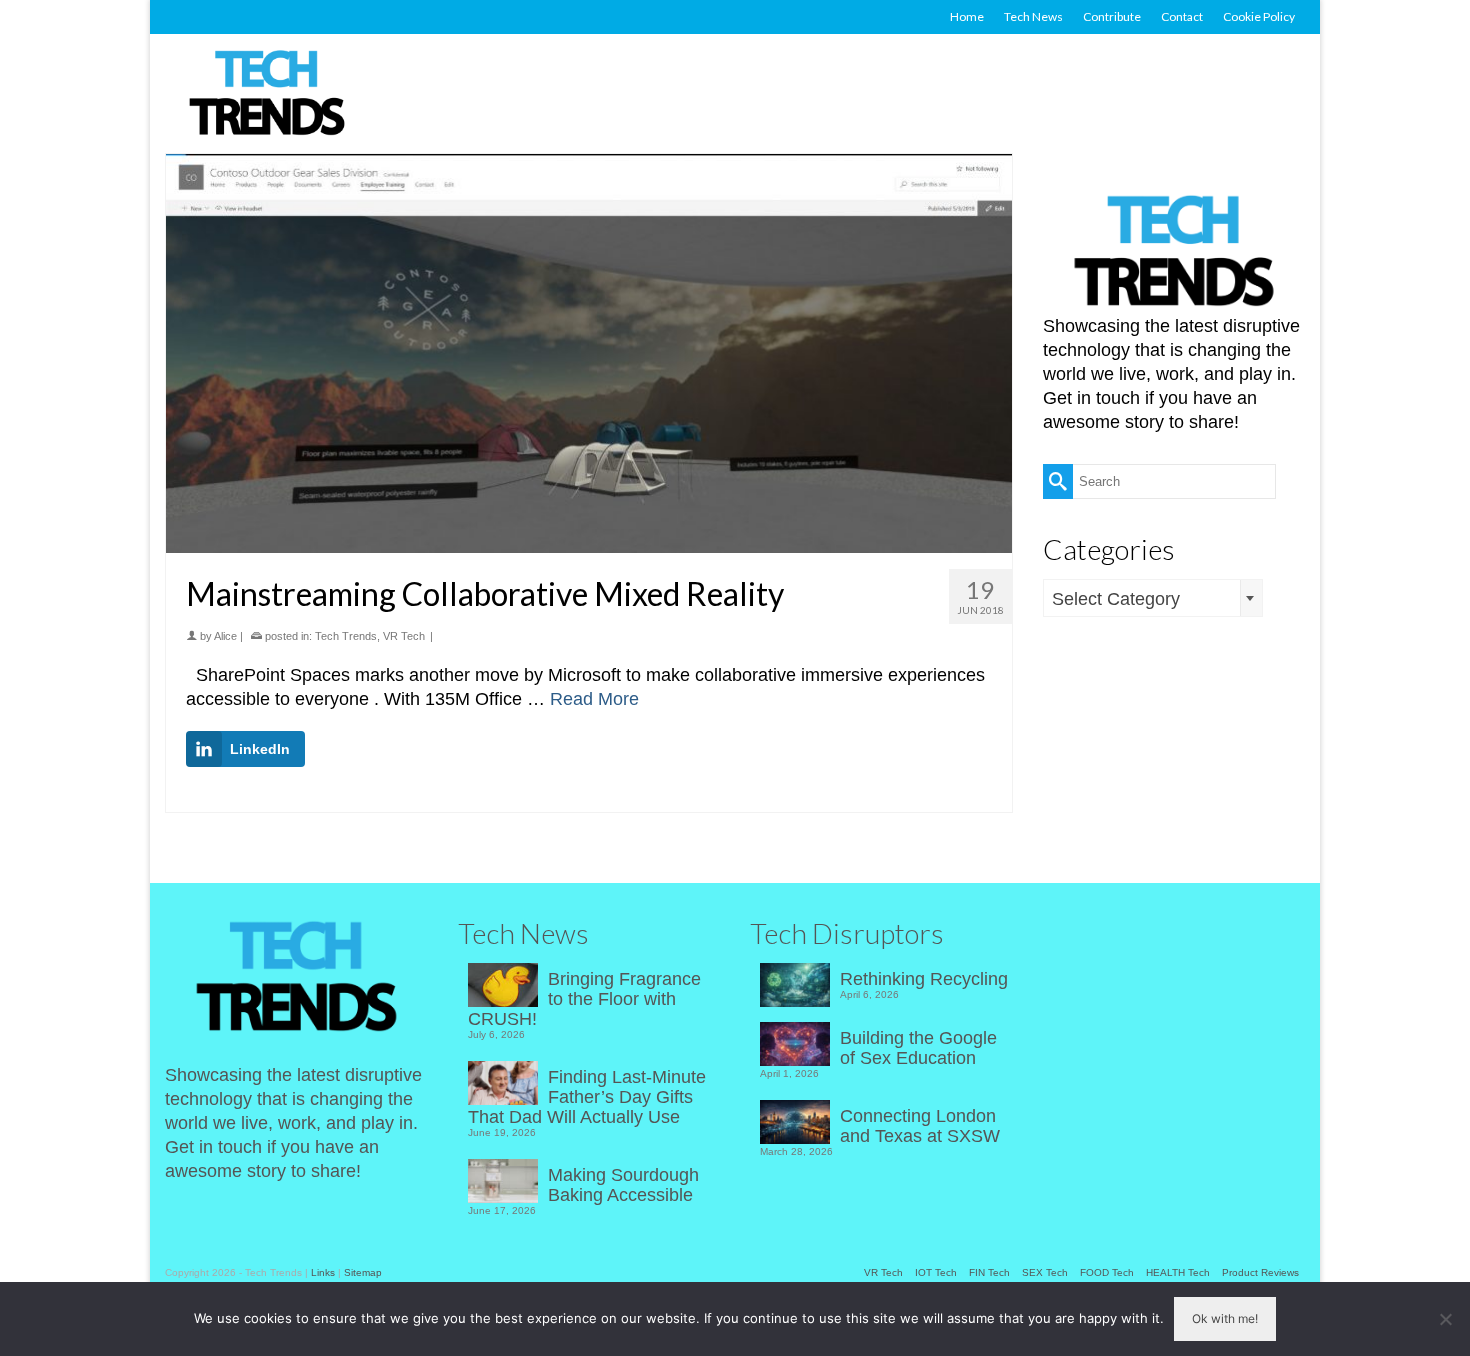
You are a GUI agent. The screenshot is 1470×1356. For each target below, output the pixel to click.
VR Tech (404, 636)
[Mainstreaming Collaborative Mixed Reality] (589, 354)
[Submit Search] (1058, 481)
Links (323, 1272)
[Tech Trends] (267, 95)
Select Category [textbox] (1116, 599)
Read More (594, 699)
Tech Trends (346, 636)
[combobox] (1153, 598)
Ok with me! (1225, 1318)
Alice (225, 636)
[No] (1445, 1319)
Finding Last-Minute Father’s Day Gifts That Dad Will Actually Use (587, 1097)
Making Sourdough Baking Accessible (623, 1185)
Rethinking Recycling (924, 979)
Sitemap (363, 1272)
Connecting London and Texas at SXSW (920, 1126)
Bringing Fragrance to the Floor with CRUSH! (584, 999)
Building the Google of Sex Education (918, 1048)
